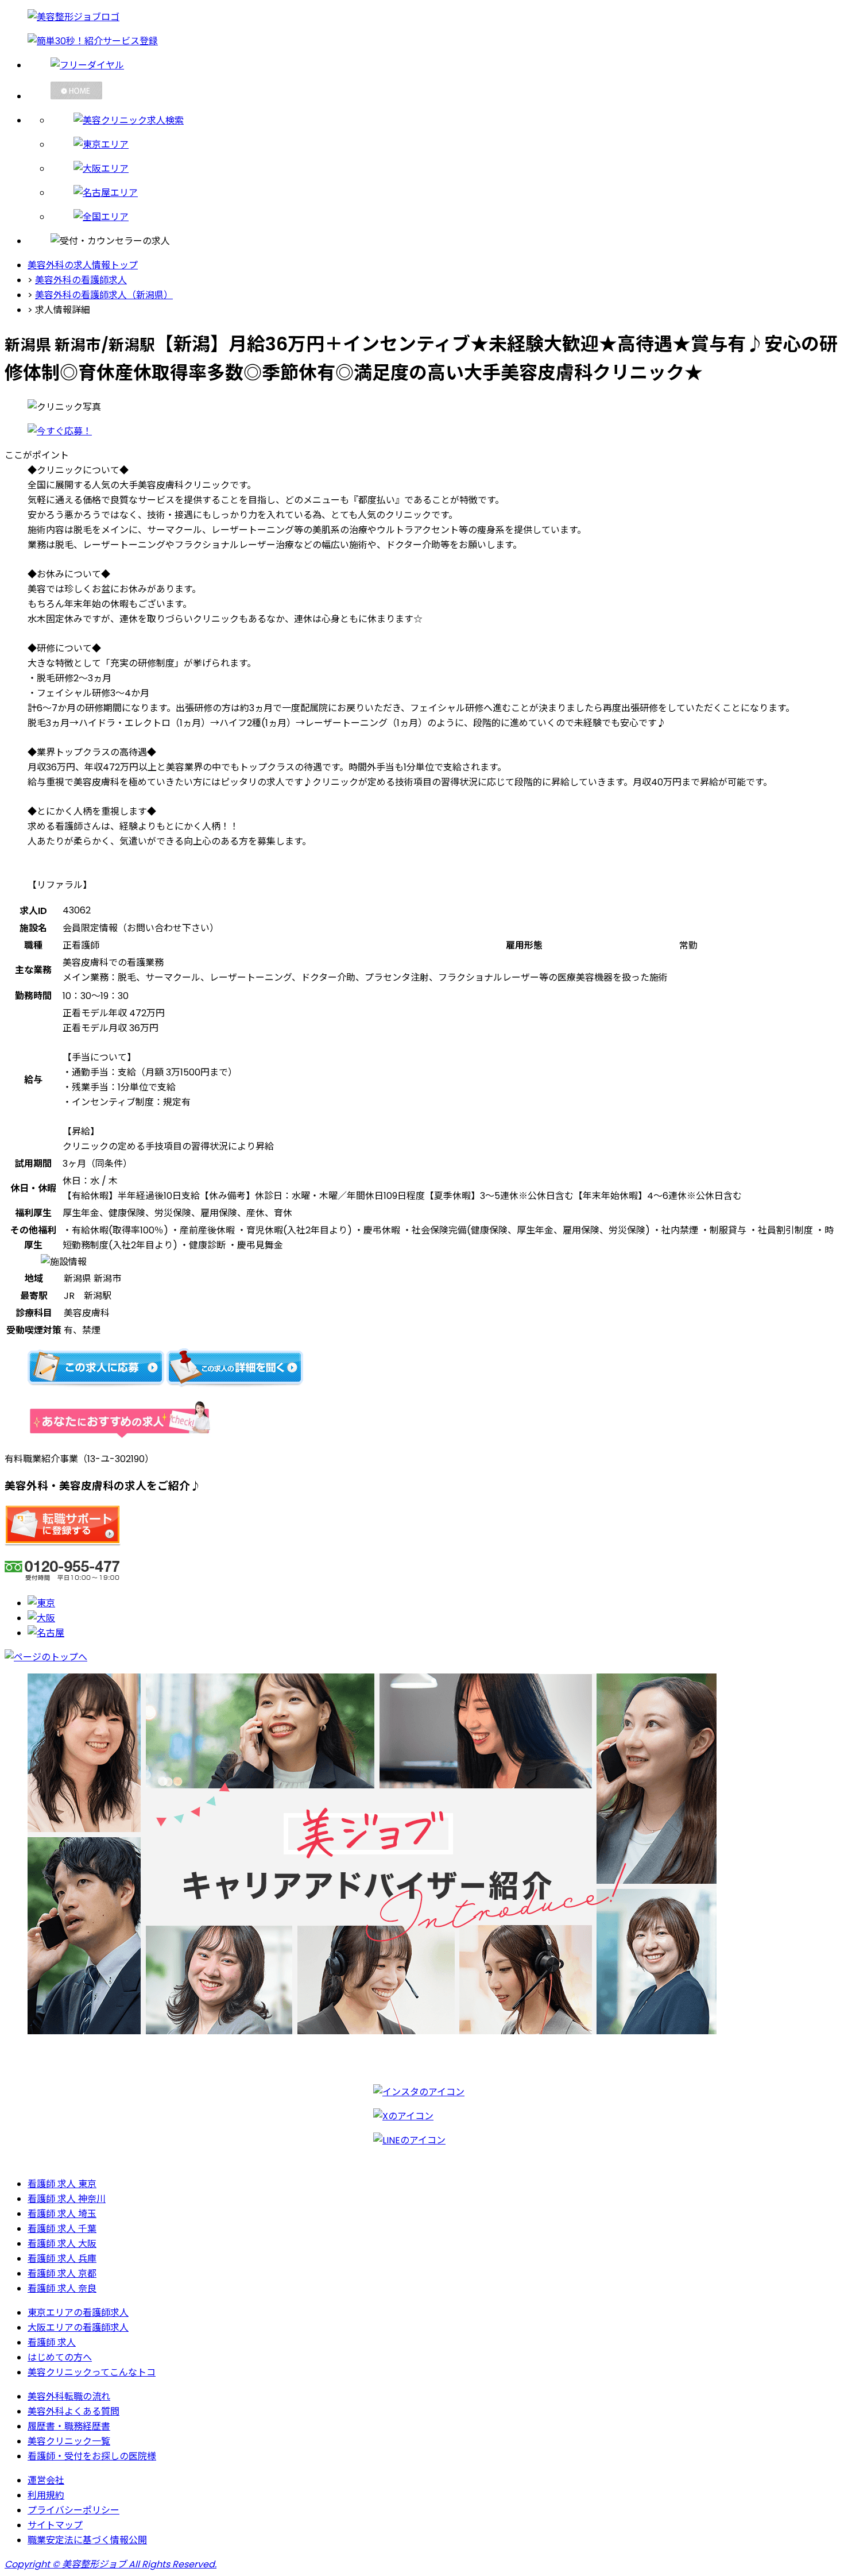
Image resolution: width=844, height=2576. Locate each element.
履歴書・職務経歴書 (69, 2426)
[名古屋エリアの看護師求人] (445, 192)
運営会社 (46, 2480)
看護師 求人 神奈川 (67, 2199)
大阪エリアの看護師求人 (78, 2328)
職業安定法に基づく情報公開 (87, 2540)
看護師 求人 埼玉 (62, 2214)
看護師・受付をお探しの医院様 (92, 2456)
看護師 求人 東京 (62, 2184)
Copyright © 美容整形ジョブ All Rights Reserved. (111, 2564)
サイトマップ (55, 2525)
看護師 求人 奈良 (62, 2288)
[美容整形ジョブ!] (422, 17)
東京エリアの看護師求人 (78, 2313)
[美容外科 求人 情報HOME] (433, 92)
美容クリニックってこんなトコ (92, 2372)
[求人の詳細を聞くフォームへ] (235, 1384)
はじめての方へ (60, 2357)
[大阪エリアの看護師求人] (445, 168)
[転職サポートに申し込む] (63, 1543)
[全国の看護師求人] (445, 217)
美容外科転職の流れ (69, 2396)
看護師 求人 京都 (62, 2274)
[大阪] (41, 1618)
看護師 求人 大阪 (62, 2244)
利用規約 (46, 2495)
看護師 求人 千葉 (62, 2229)
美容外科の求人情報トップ (83, 265)
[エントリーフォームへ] (60, 431)
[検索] (445, 120)
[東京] (41, 1603)
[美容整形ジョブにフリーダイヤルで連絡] (433, 65)
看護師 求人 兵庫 (62, 2259)
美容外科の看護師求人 (81, 280)
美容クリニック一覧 (69, 2441)
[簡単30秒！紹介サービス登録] (422, 41)
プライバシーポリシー (73, 2510)
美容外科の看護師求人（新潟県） (104, 295)
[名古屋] (46, 1633)
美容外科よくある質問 (73, 2411)
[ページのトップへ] (46, 1657)
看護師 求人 (52, 2342)
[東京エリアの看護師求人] (445, 144)
